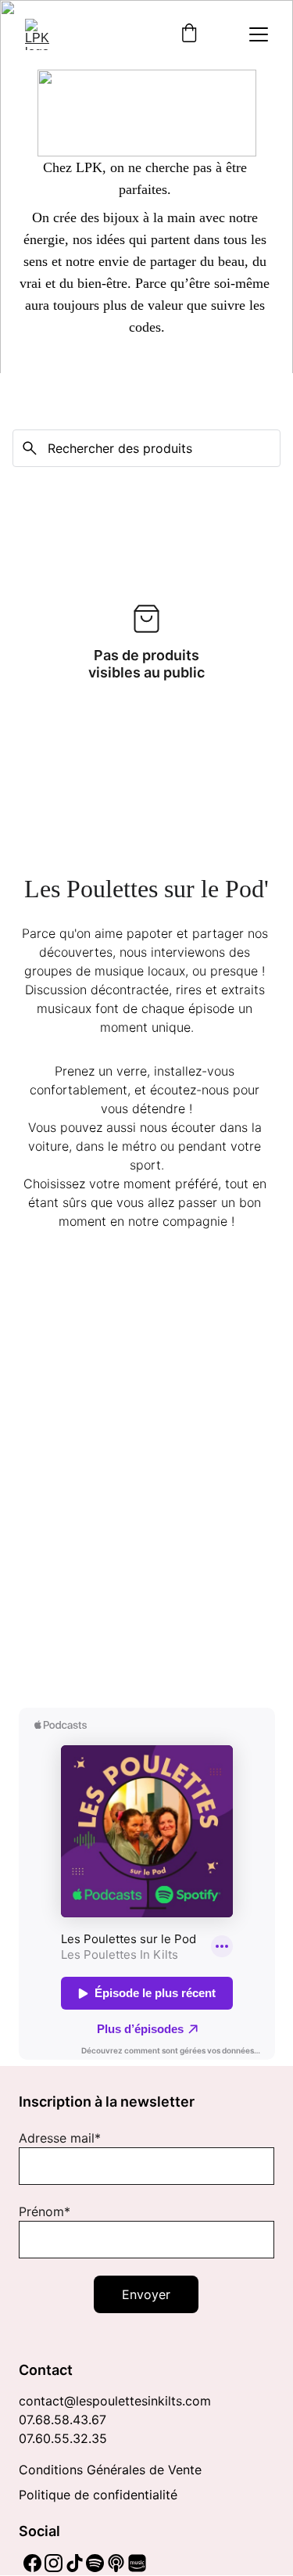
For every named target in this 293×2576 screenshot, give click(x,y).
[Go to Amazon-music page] (137, 2563)
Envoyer (146, 2294)
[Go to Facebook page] (32, 2563)
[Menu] (259, 34)
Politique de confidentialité (98, 2495)
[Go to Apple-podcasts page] (116, 2563)
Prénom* (45, 2211)
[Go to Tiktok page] (75, 2563)
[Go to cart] (189, 34)
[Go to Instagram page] (54, 2563)
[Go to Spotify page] (95, 2563)
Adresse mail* (60, 2138)
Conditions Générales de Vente (110, 2470)
